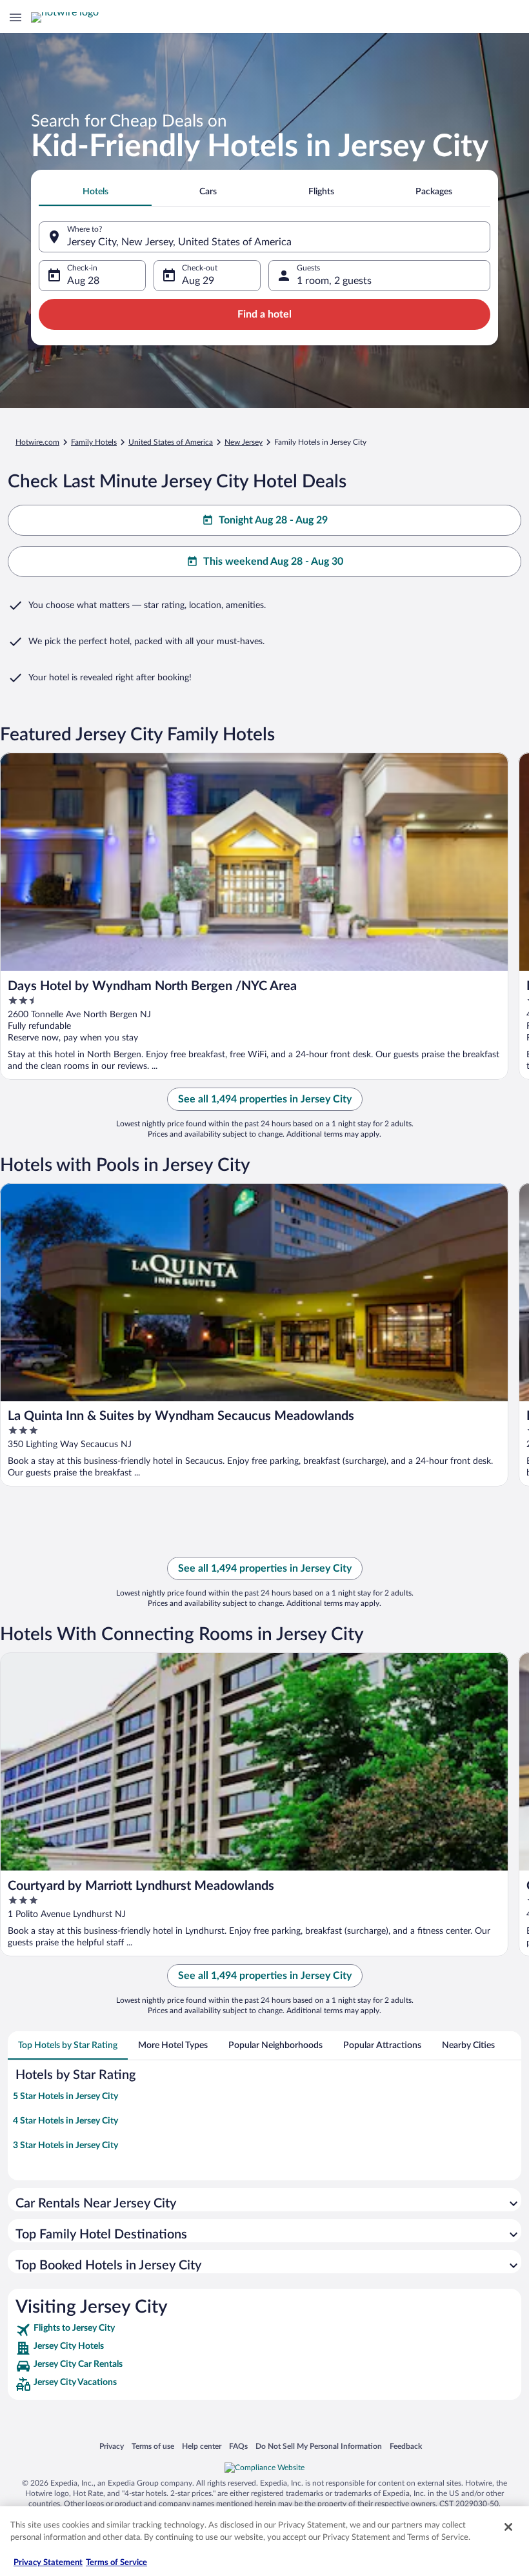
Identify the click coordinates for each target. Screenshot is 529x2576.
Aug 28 (83, 281)
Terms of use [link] (153, 2446)
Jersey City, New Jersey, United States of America (179, 242)
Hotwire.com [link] (37, 442)
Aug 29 (198, 281)
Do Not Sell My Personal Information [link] (319, 2446)
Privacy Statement (48, 2563)
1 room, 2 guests (334, 281)
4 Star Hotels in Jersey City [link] (65, 2121)
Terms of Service (116, 2563)
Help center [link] (202, 2446)
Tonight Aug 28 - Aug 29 (273, 520)
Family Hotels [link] (94, 442)
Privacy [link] (112, 2446)
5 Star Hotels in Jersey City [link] (65, 2096)
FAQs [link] (238, 2446)
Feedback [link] (406, 2446)
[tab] (95, 192)
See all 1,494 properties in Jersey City (265, 1099)
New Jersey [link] (244, 442)
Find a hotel (264, 314)
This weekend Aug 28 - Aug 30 (273, 562)
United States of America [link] (171, 442)
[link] (264, 2330)
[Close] (508, 2527)
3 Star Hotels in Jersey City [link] (65, 2145)
